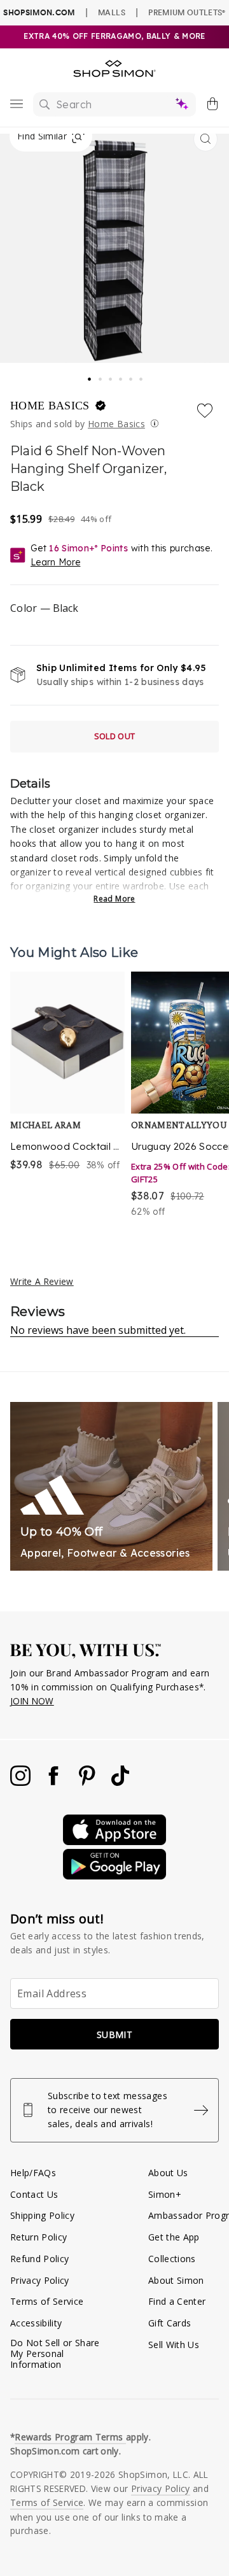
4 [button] (121, 376)
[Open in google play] (114, 1876)
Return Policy (38, 2237)
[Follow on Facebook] (55, 1782)
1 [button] (90, 375)
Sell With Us (174, 2345)
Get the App (174, 2237)
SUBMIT (114, 2035)
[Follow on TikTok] (120, 1782)
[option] (67, 1095)
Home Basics (52, 406)
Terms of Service (47, 2301)
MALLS (112, 12)
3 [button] (111, 376)
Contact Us (34, 2194)
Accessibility (36, 2323)
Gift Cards (170, 2323)
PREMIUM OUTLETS (187, 12)
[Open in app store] (114, 1842)
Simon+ (165, 2194)
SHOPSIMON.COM (39, 12)
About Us (168, 2173)
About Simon (176, 2280)
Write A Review (42, 1281)
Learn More (55, 562)
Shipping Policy (42, 2215)
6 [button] (142, 376)
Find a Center (177, 2301)
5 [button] (132, 376)
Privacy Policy (40, 2280)
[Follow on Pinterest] (88, 1782)
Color (44, 608)
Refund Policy (39, 2259)
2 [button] (101, 376)
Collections (172, 2259)
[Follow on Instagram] (22, 1782)
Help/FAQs (33, 2173)
